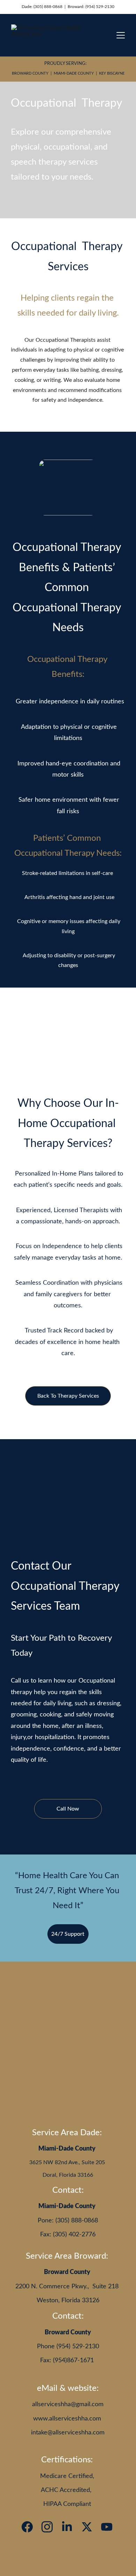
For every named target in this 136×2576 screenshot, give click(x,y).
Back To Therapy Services (68, 1396)
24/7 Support (68, 1934)
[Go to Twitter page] (87, 2527)
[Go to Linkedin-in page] (67, 2527)
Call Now (68, 1809)
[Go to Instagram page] (47, 2527)
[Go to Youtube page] (107, 2527)
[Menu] (121, 35)
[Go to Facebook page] (27, 2527)
